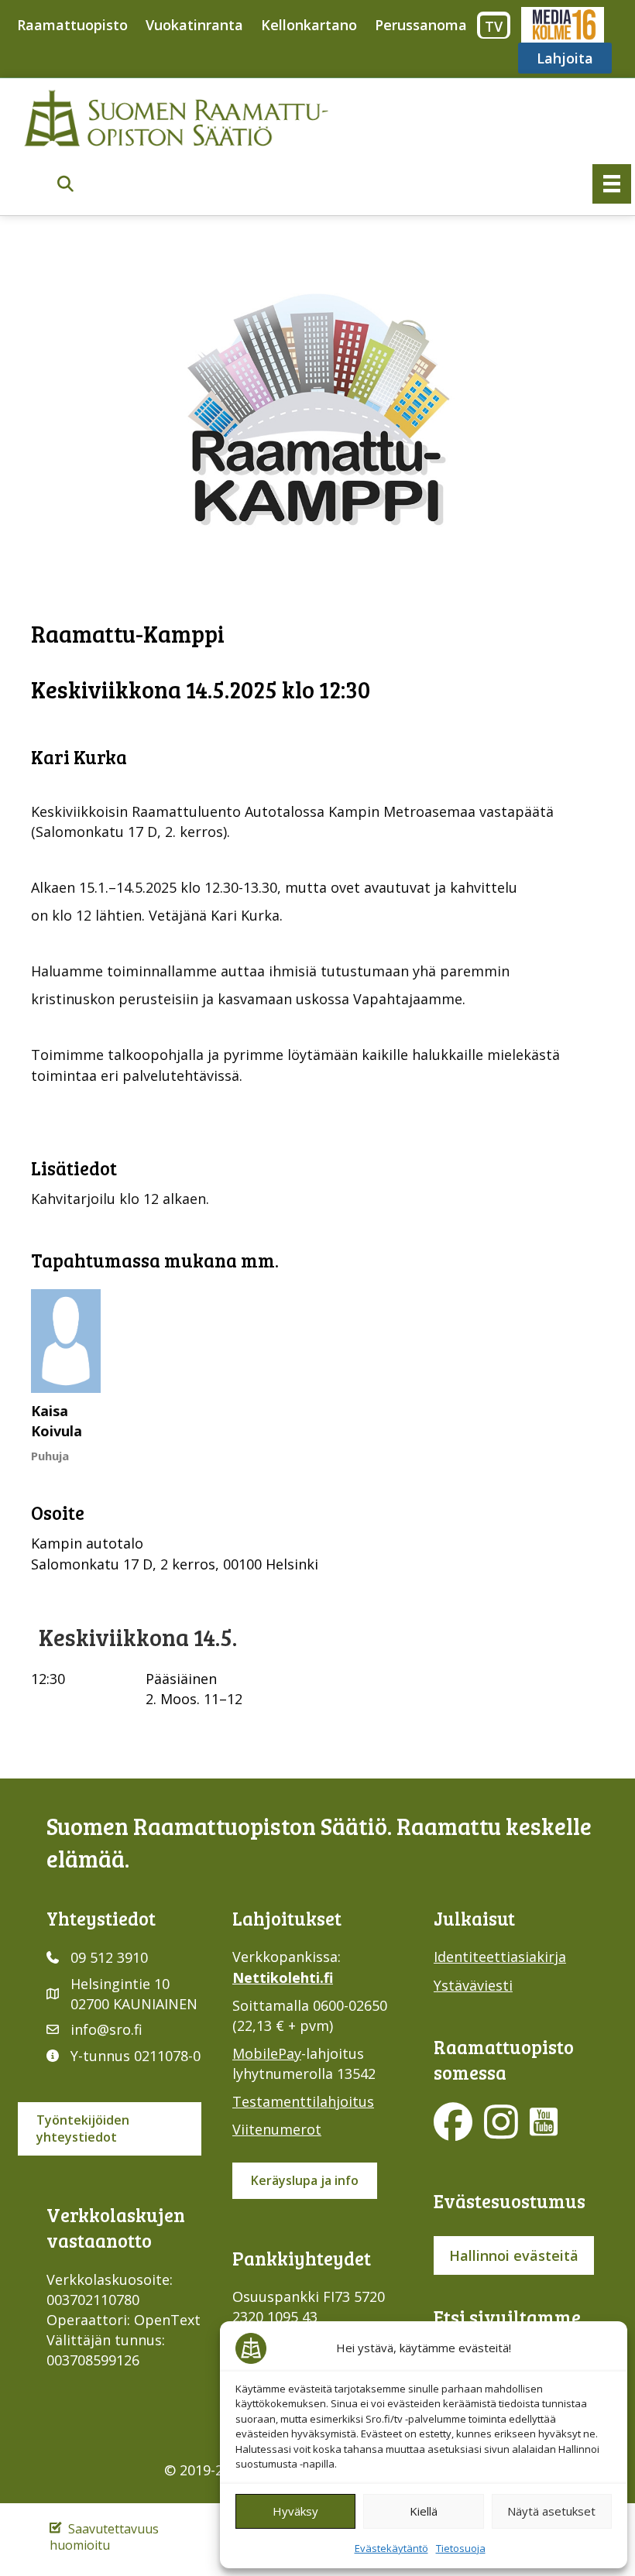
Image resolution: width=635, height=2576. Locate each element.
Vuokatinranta (194, 25)
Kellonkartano (309, 25)
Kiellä (424, 2511)
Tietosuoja (461, 2548)
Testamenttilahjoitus (303, 2101)
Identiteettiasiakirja (500, 1957)
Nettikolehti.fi (283, 1977)
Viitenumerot (277, 2129)
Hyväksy (295, 2511)
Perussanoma (421, 25)
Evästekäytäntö (391, 2548)
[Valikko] (612, 184)
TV (494, 26)
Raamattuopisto (72, 25)
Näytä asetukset (551, 2511)
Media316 (562, 25)
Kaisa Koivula (57, 1421)
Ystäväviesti (473, 1985)
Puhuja (50, 1456)
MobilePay (267, 2053)
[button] (65, 185)
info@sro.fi (106, 2029)
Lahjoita (565, 58)
